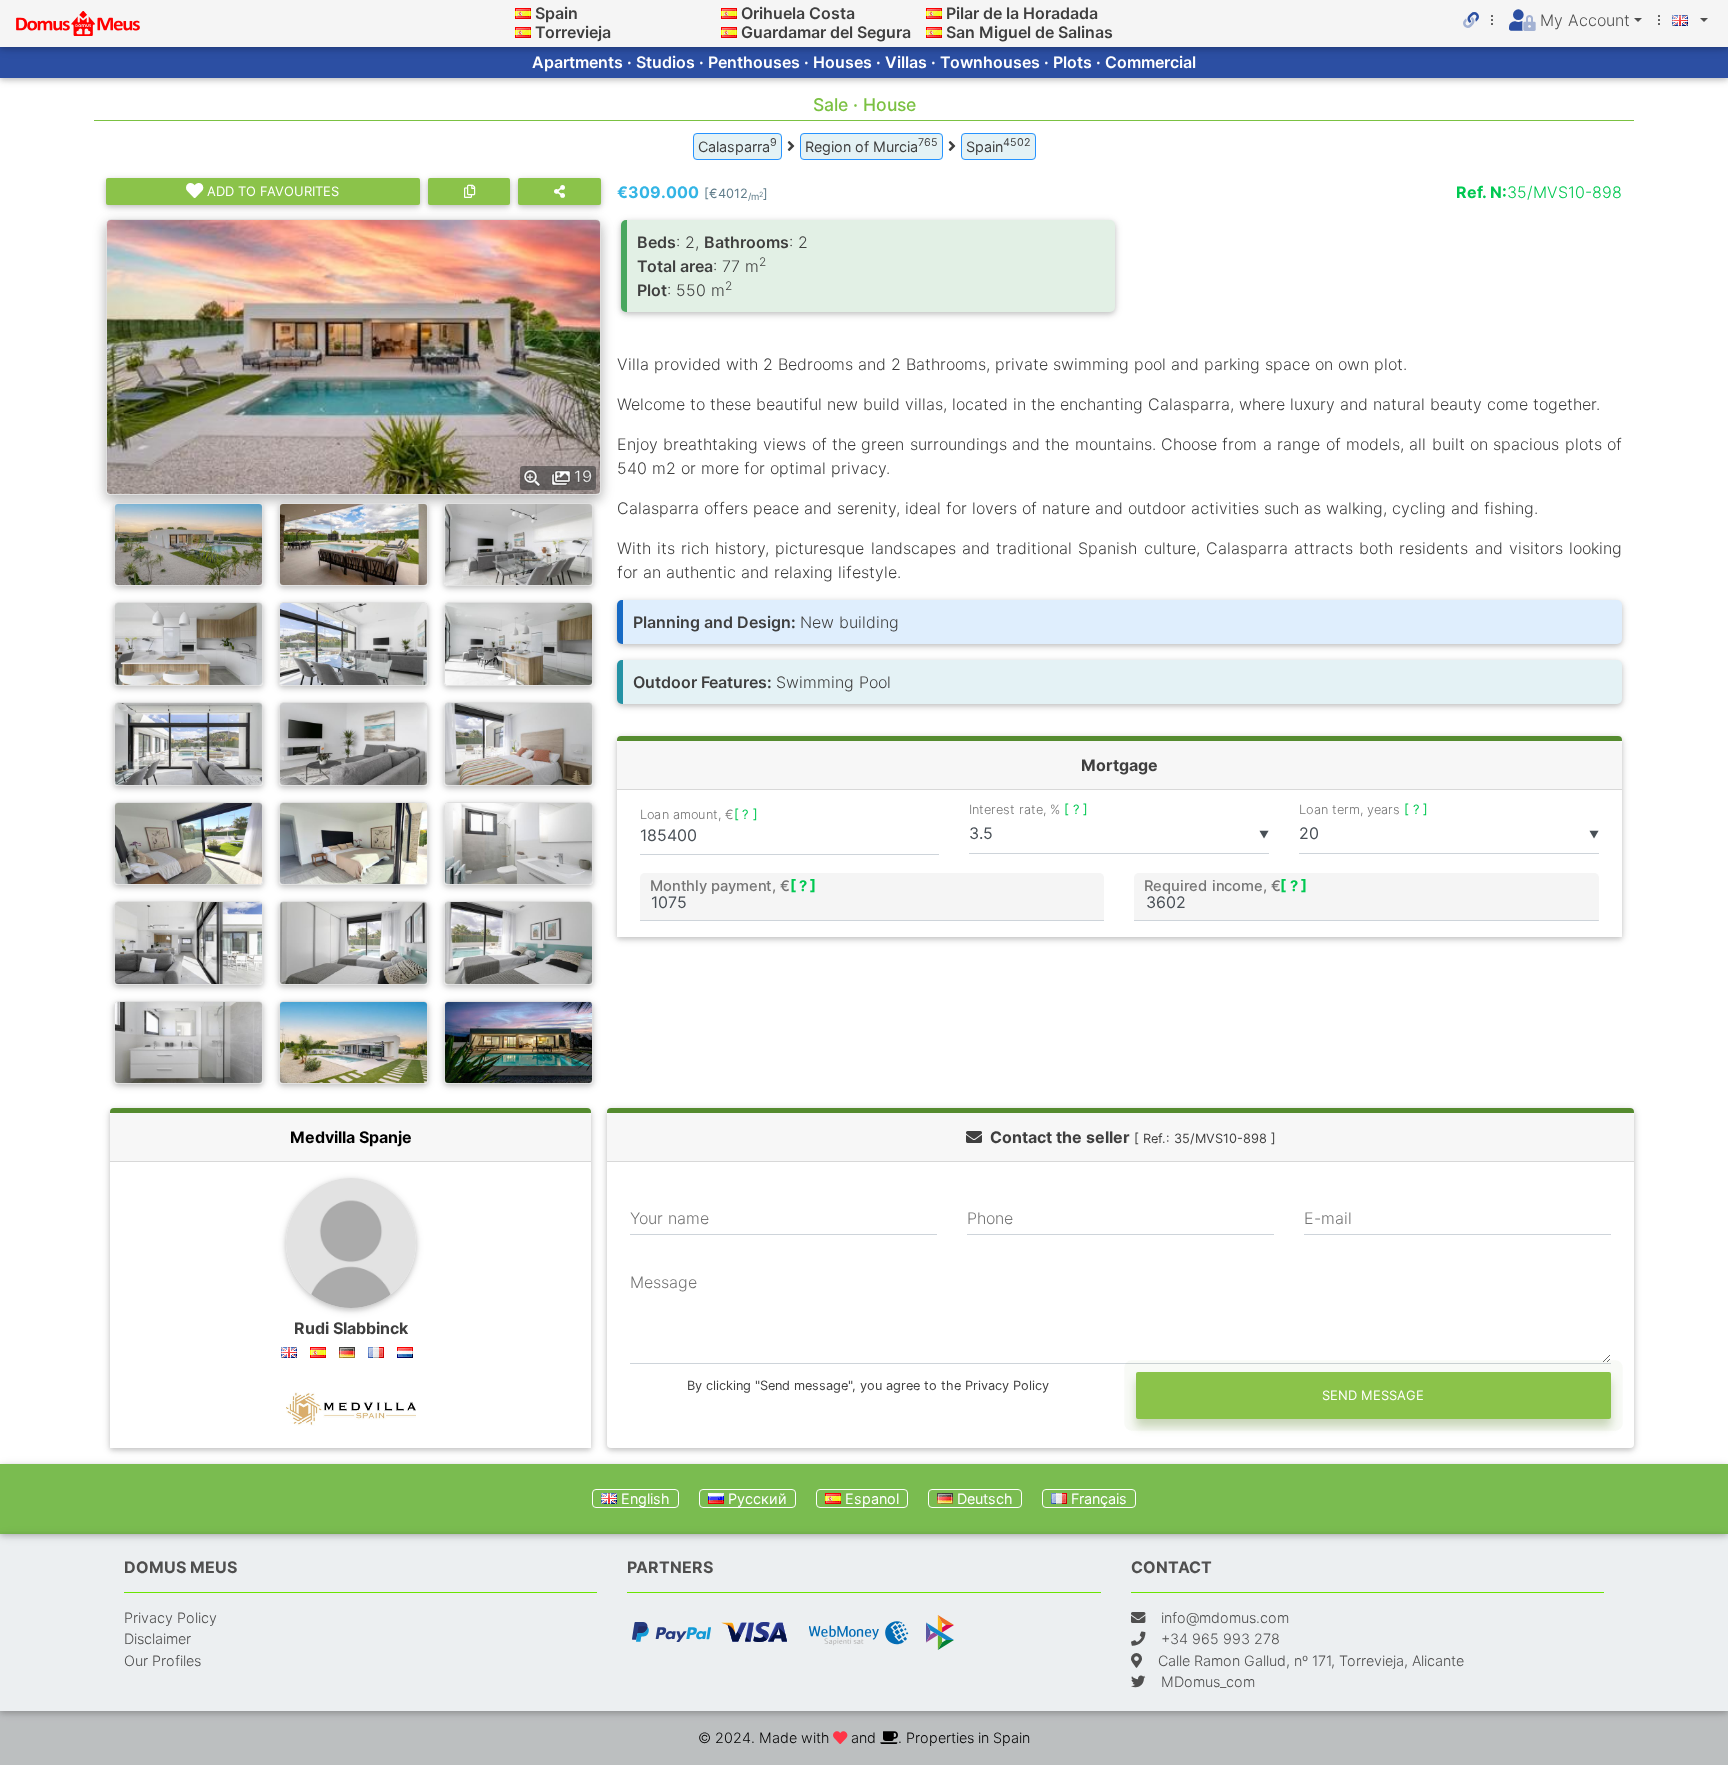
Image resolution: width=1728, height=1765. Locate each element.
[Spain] (523, 13)
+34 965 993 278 (1220, 1638)
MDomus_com (1208, 1681)
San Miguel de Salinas (1029, 32)
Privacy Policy (170, 1617)
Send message (1373, 1395)
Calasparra (737, 145)
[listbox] (1119, 834)
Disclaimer (157, 1638)
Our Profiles (162, 1660)
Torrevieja (573, 32)
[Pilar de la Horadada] (934, 13)
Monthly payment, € (732, 885)
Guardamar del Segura (826, 32)
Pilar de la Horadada (1022, 13)
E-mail (1328, 1218)
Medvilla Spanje (351, 1137)
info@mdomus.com (1225, 1617)
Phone (990, 1218)
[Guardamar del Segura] (729, 32)
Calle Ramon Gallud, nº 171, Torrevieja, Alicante (1311, 1660)
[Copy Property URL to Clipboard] (469, 191)
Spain (556, 13)
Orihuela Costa (798, 13)
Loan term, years (1363, 809)
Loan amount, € (699, 814)
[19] (353, 355)
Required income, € (1226, 885)
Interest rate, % (1028, 809)
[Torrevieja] (523, 32)
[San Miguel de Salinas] (934, 32)
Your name (669, 1218)
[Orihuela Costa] (729, 13)
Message (663, 1282)
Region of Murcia (871, 145)
